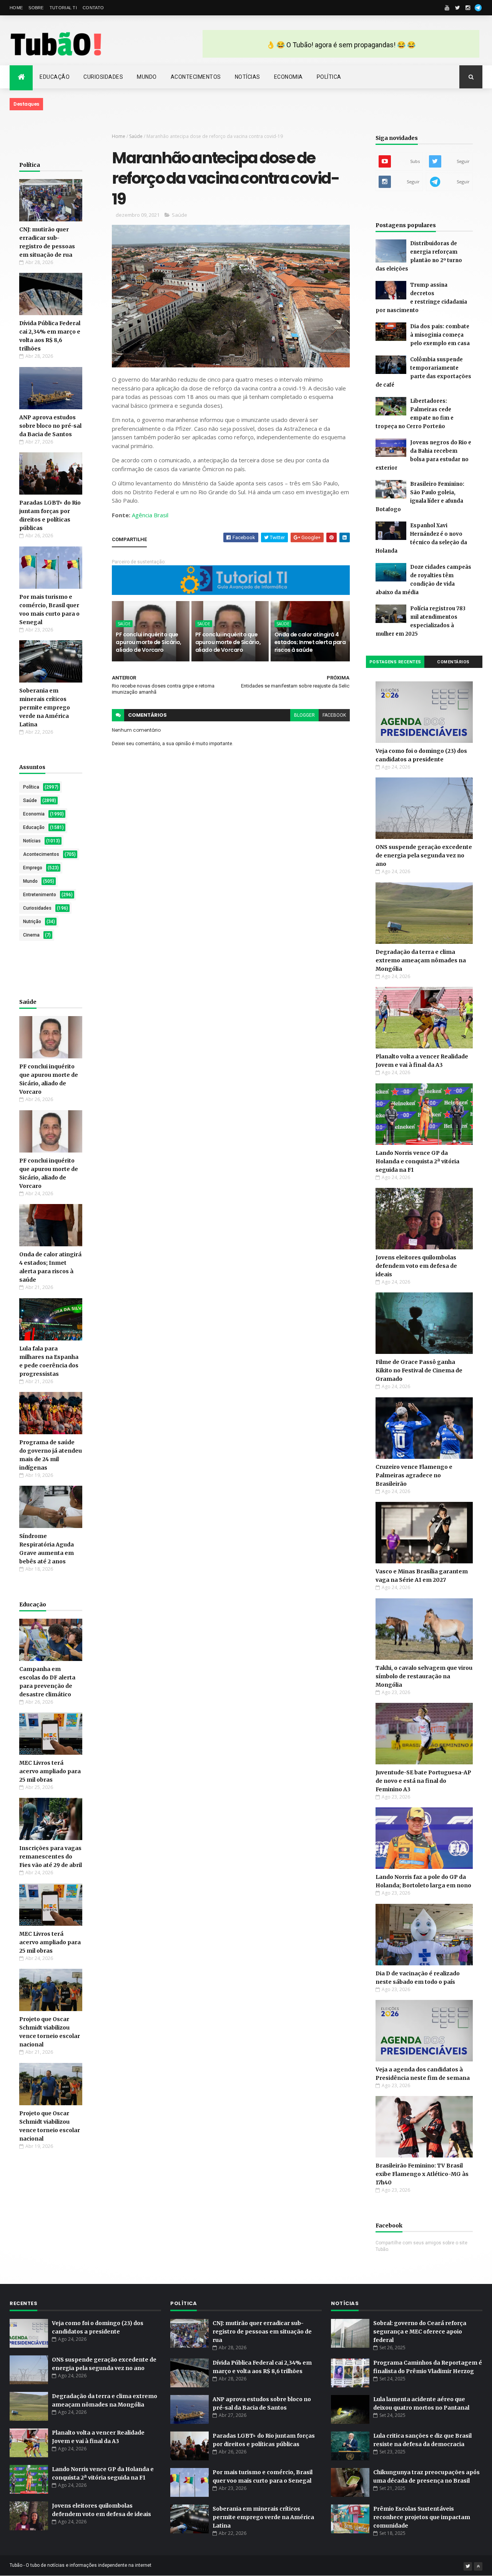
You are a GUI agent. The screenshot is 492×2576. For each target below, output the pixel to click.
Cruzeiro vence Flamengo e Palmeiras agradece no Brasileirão (414, 1475)
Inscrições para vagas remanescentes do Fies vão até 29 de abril (51, 1857)
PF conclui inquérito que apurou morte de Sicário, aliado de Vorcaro (149, 642)
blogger (304, 715)
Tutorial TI (63, 8)
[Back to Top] (478, 2566)
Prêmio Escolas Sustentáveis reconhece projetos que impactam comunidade (422, 2517)
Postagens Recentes (395, 662)
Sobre (36, 8)
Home (16, 8)
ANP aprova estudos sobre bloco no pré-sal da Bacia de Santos (50, 426)
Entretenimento (40, 895)
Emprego (33, 868)
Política (329, 77)
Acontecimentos (196, 77)
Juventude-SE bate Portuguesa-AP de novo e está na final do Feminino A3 (423, 1781)
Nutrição (32, 922)
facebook (334, 715)
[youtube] (447, 8)
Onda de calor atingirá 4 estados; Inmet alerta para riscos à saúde (310, 642)
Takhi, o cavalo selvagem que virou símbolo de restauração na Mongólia (424, 1676)
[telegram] (478, 8)
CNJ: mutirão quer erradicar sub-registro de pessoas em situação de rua (262, 2332)
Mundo (147, 77)
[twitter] (457, 8)
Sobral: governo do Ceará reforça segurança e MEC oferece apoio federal (420, 2332)
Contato (93, 8)
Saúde (30, 801)
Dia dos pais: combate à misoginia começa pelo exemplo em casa (440, 335)
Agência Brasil (150, 515)
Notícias (248, 77)
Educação (55, 77)
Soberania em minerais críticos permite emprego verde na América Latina (45, 708)
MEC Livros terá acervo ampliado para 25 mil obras (50, 1771)
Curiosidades (103, 77)
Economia (288, 77)
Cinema (31, 935)
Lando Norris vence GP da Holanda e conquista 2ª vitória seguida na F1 (417, 1161)
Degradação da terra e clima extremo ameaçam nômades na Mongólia (421, 960)
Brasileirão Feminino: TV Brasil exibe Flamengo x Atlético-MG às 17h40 (422, 2174)
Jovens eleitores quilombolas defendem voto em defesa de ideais (416, 1266)
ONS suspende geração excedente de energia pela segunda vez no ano (424, 855)
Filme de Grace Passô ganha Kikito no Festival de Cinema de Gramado (419, 1370)
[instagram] (468, 8)
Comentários (453, 662)
